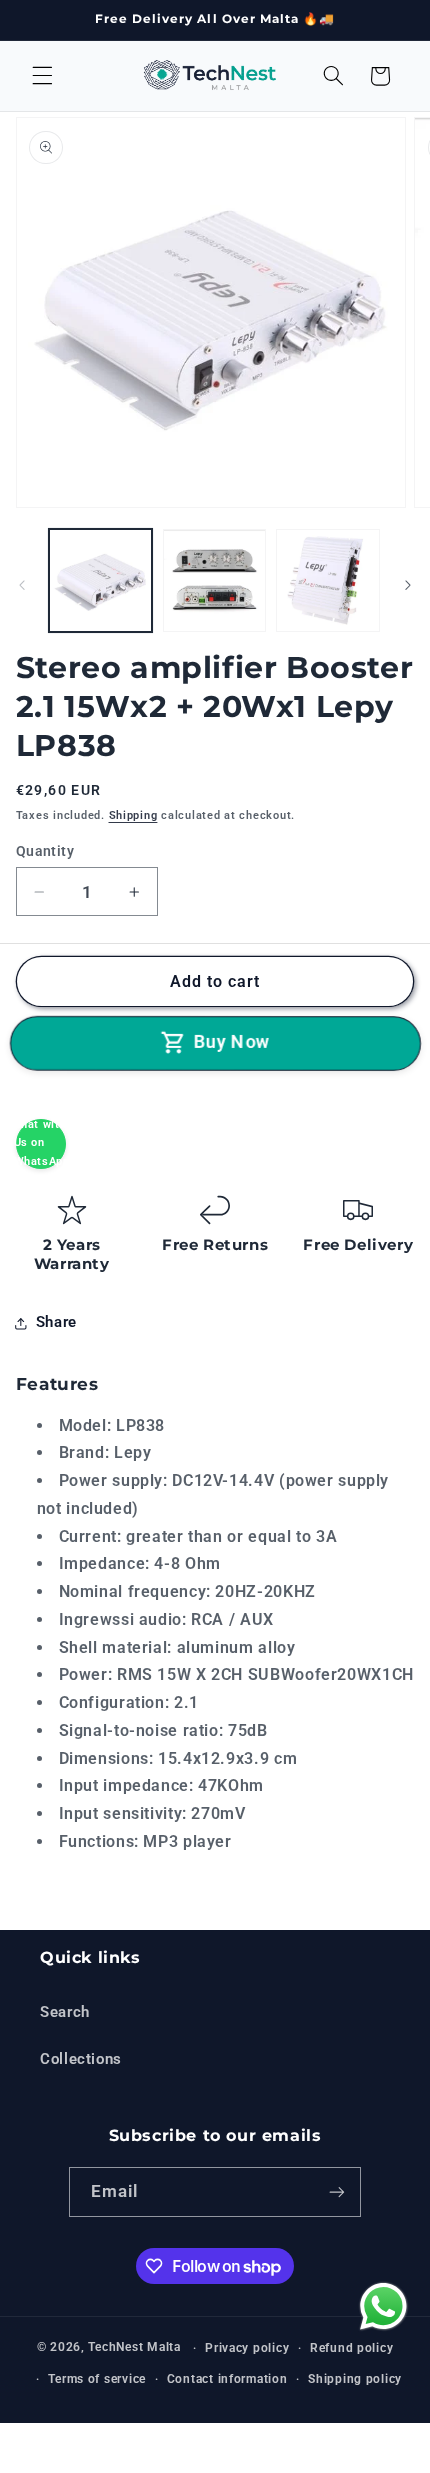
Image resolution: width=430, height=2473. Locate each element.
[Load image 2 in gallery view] (214, 580)
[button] (42, 76)
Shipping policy (355, 2379)
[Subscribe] (337, 2191)
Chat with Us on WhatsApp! (41, 1143)
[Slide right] (408, 586)
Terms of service (97, 2379)
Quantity (45, 851)
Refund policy (352, 2348)
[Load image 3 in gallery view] (327, 580)
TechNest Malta (134, 2348)
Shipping (133, 815)
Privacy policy (247, 2348)
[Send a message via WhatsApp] (381, 2306)
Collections (81, 2059)
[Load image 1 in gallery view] (100, 580)
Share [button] (56, 1322)
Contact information (227, 2379)
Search (65, 2012)
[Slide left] (22, 586)
